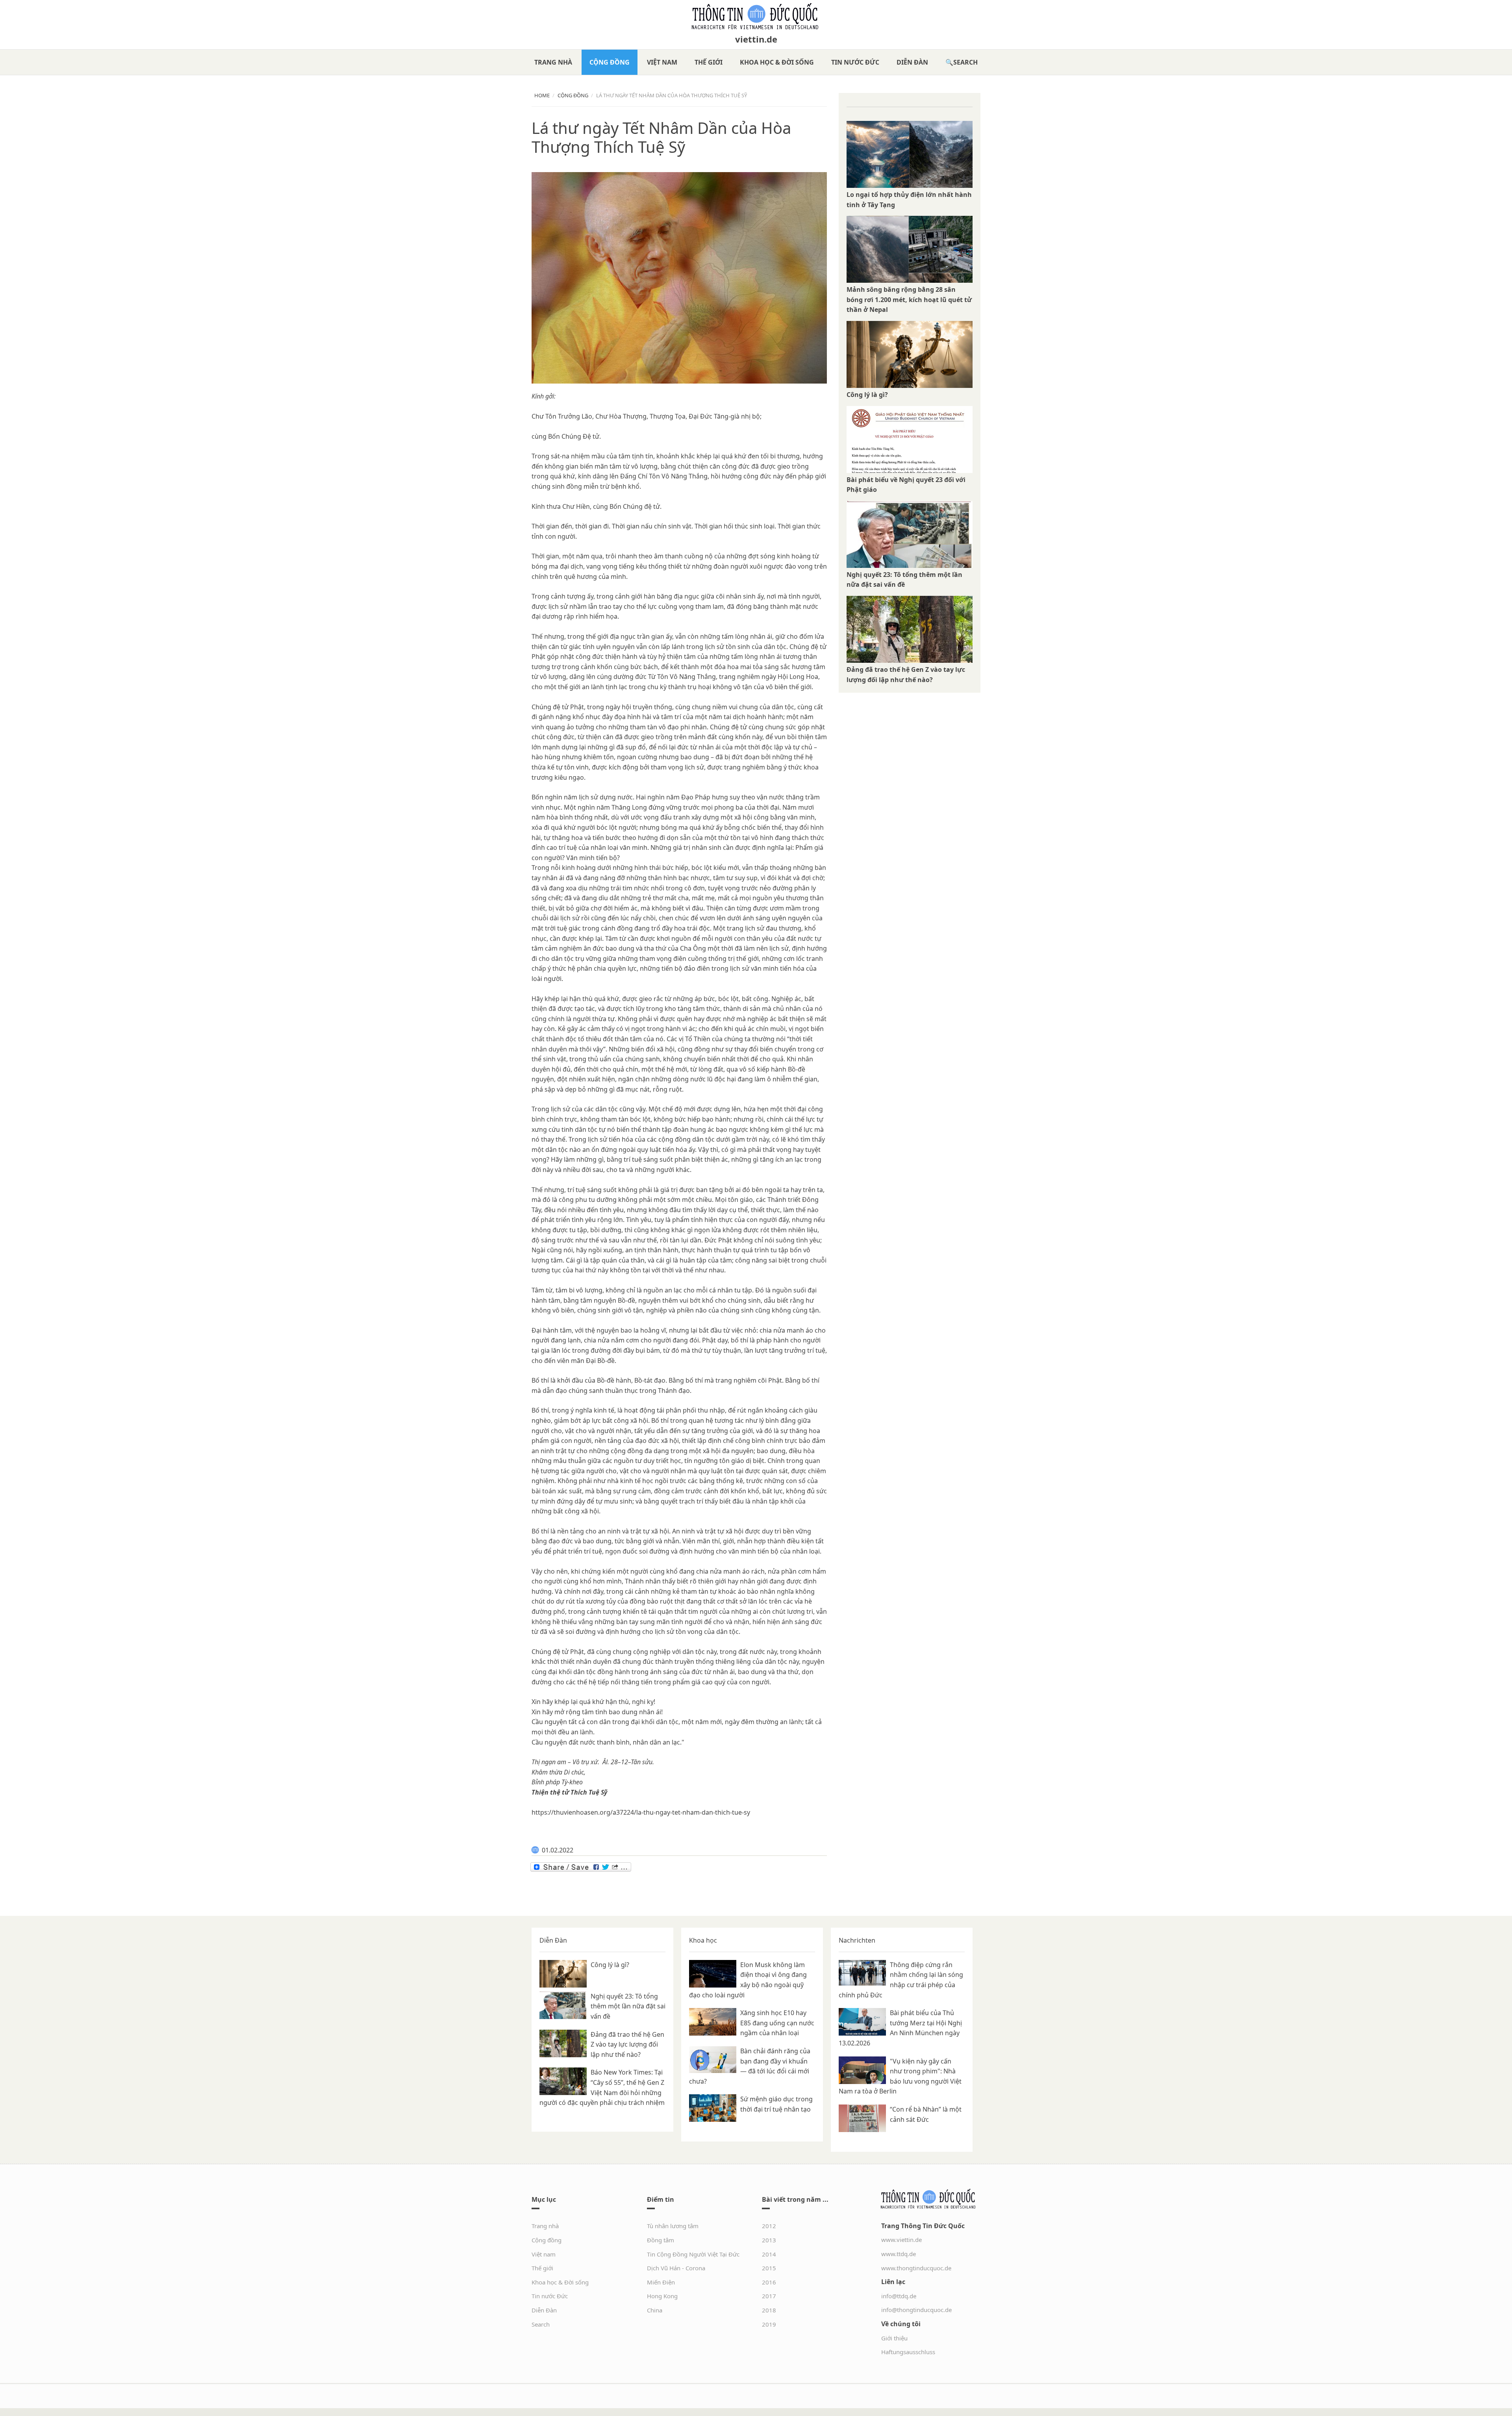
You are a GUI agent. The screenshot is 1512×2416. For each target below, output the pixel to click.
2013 (769, 2240)
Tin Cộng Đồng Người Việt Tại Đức (693, 2254)
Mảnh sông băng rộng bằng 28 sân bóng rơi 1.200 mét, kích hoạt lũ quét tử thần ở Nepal (909, 299)
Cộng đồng (610, 62)
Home (542, 95)
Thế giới (709, 62)
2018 (769, 2310)
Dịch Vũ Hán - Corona (676, 2268)
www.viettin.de (901, 2240)
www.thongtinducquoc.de (916, 2268)
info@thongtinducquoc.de (916, 2310)
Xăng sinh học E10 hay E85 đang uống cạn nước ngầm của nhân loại (777, 2023)
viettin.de (756, 39)
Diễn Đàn (912, 62)
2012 (769, 2226)
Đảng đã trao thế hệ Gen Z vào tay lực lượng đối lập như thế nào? (627, 2044)
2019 (769, 2324)
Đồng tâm (661, 2240)
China (655, 2310)
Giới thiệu (894, 2338)
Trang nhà (553, 62)
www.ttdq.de (899, 2254)
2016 (769, 2282)
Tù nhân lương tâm (673, 2226)
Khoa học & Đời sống (777, 62)
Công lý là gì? (867, 395)
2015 (769, 2268)
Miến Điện (661, 2282)
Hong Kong (662, 2296)
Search (965, 62)
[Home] (756, 17)
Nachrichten (857, 1940)
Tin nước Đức (855, 62)
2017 (769, 2296)
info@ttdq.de (899, 2296)
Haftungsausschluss (908, 2352)
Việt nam (662, 62)
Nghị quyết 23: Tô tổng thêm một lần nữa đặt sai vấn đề (628, 2006)
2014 (769, 2254)
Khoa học (703, 1940)
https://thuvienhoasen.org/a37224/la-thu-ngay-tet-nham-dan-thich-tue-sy (641, 1812)
